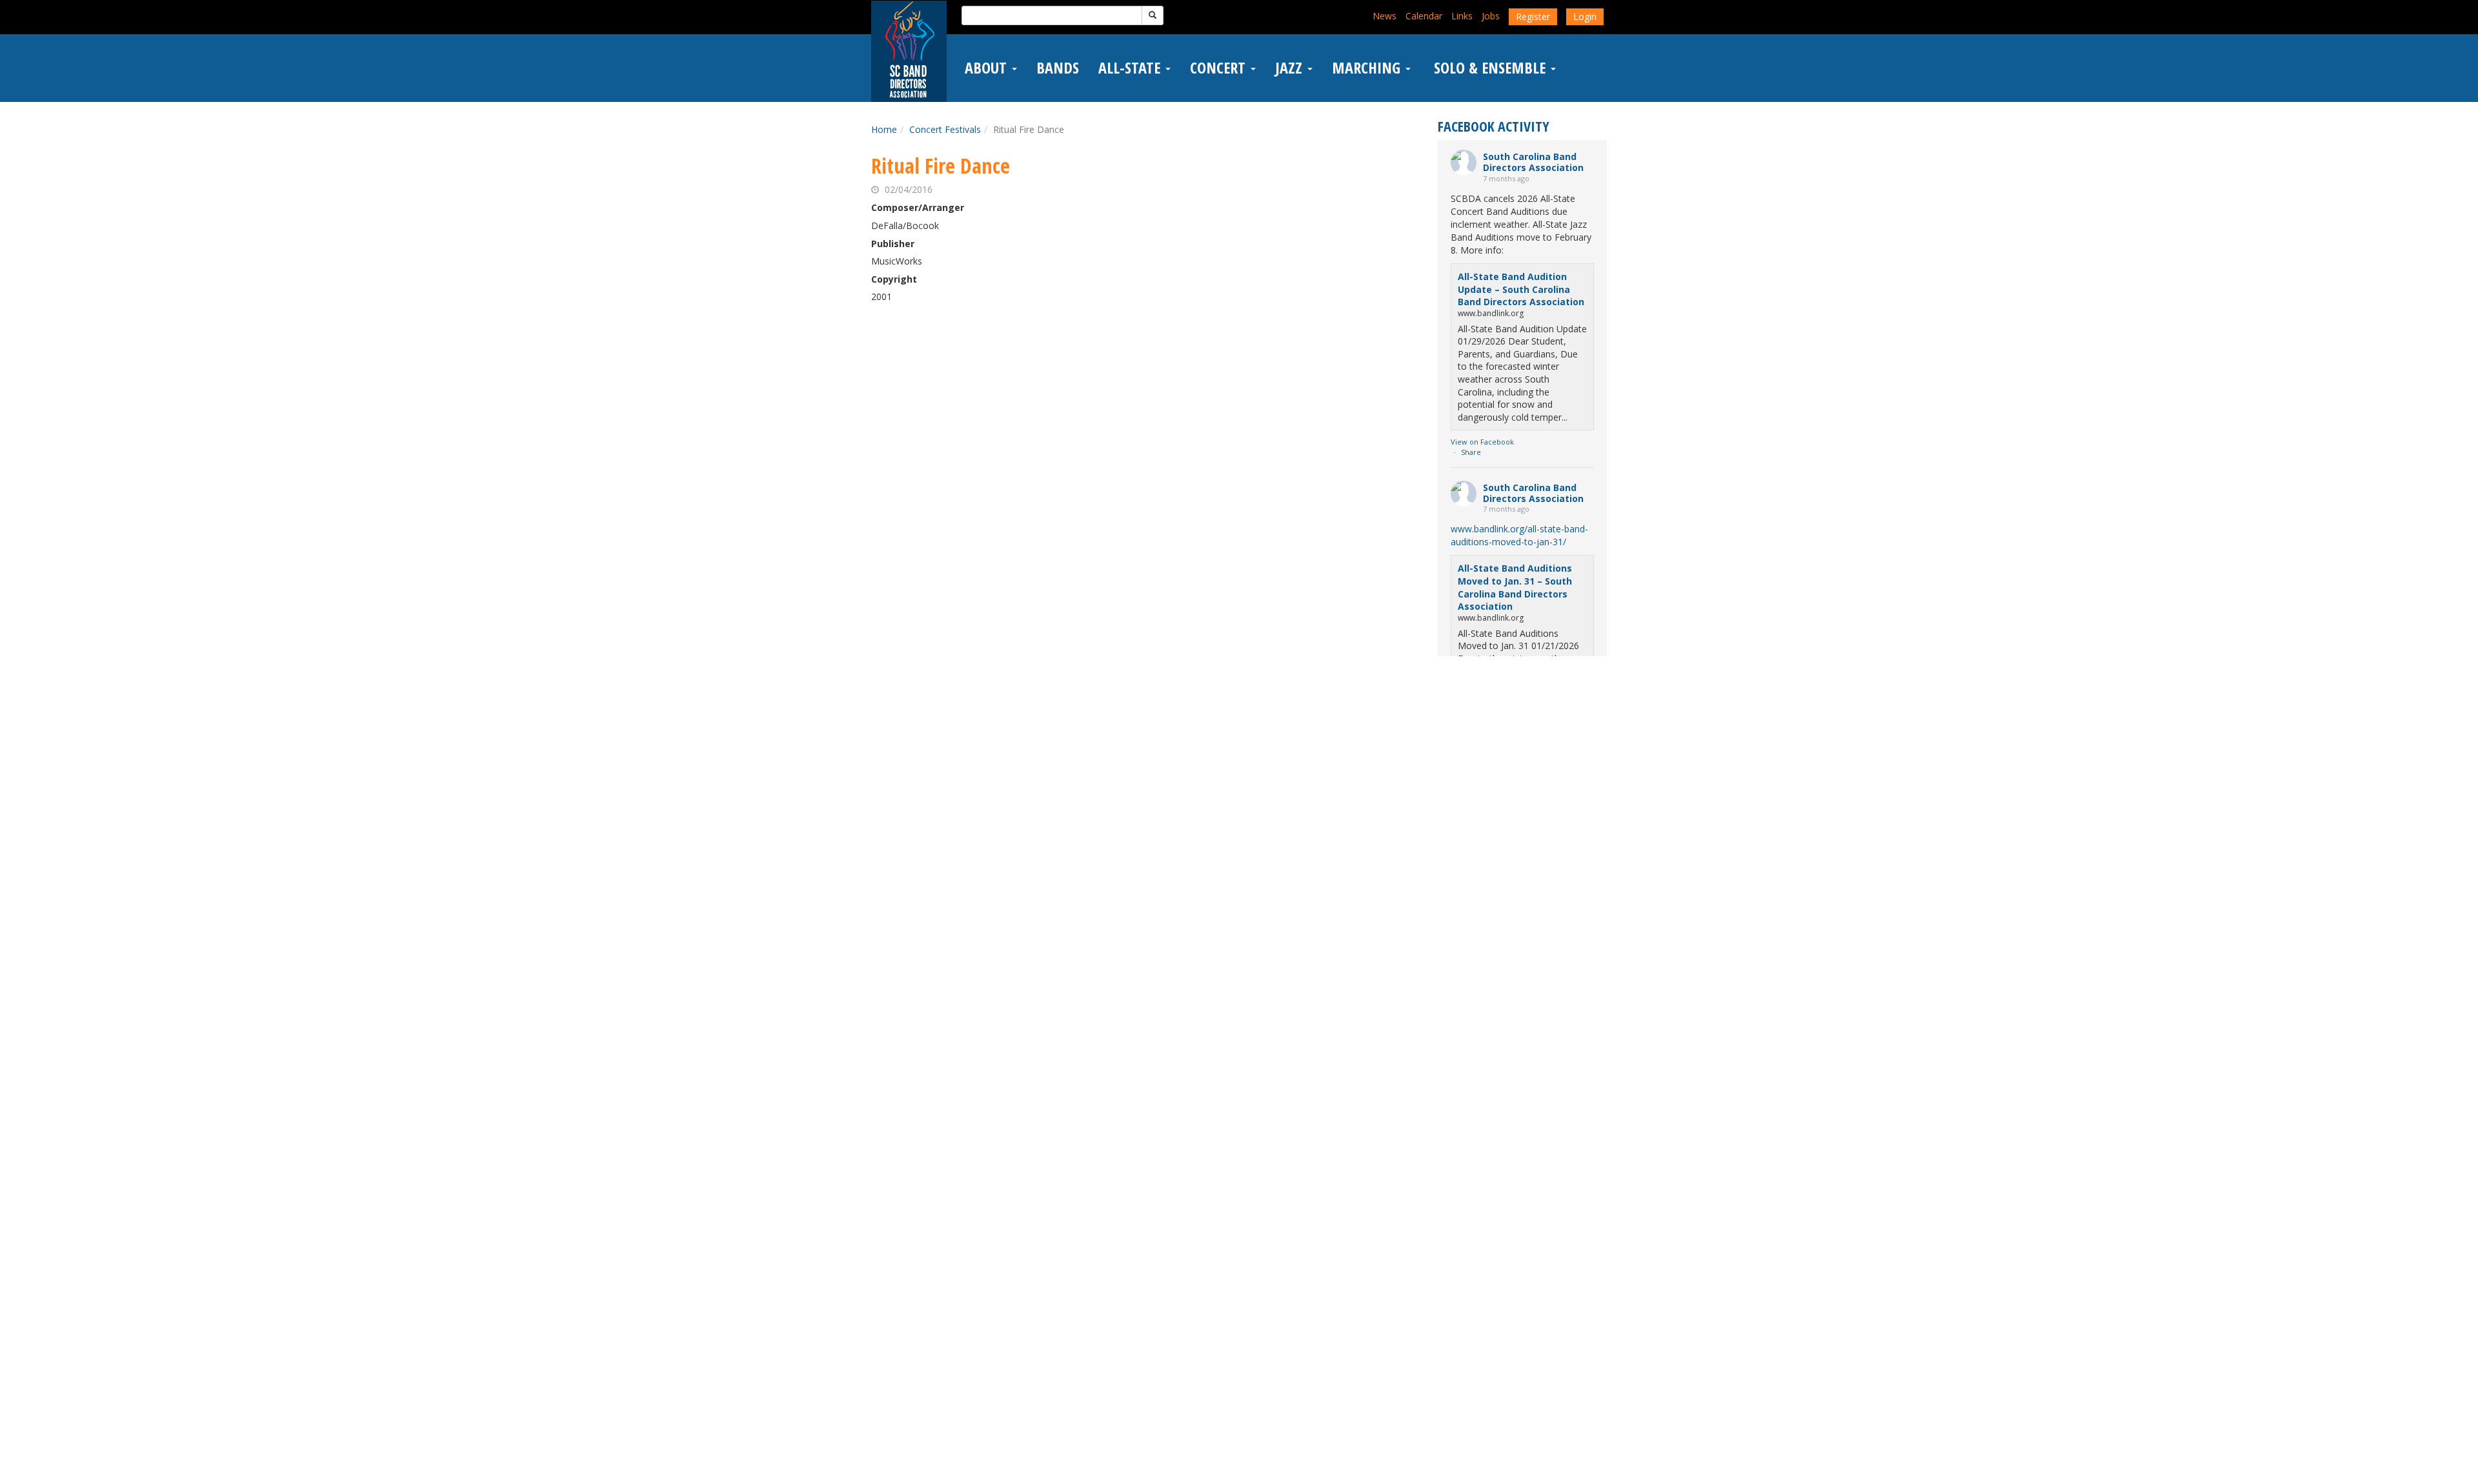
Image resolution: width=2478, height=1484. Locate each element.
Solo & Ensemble (1490, 68)
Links (1462, 16)
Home (884, 129)
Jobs (1491, 16)
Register (1533, 16)
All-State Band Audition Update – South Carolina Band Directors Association (1521, 289)
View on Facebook (1482, 442)
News (1385, 16)
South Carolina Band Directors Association (1533, 162)
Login (1585, 16)
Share (1471, 452)
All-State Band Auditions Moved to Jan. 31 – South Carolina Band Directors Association (1515, 587)
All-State (1131, 68)
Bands (1058, 68)
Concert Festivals (945, 129)
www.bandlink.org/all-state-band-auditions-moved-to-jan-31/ (1519, 535)
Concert (1220, 68)
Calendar (1424, 16)
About (988, 68)
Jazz (1291, 68)
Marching (1368, 68)
